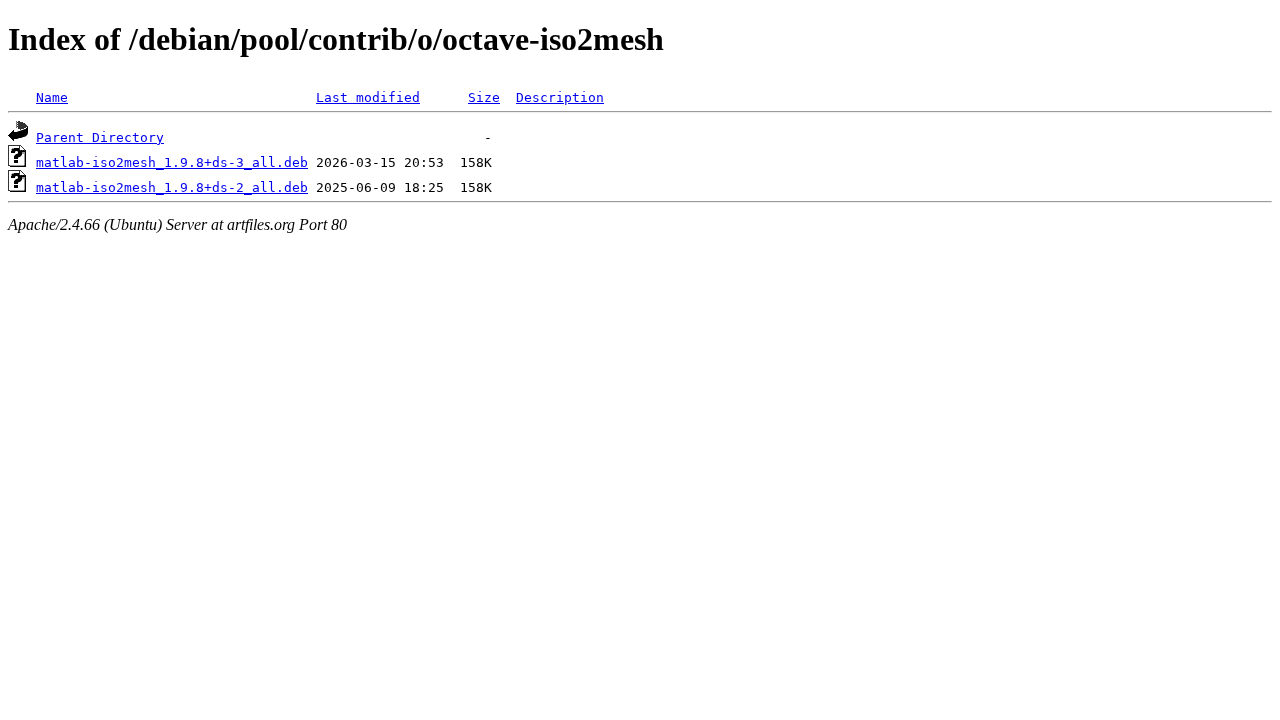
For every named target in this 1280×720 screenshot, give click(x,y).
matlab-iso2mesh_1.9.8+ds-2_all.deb (172, 187)
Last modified (368, 97)
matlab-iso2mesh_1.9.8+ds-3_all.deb (172, 162)
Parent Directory (100, 137)
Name (52, 97)
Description (560, 97)
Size (484, 97)
